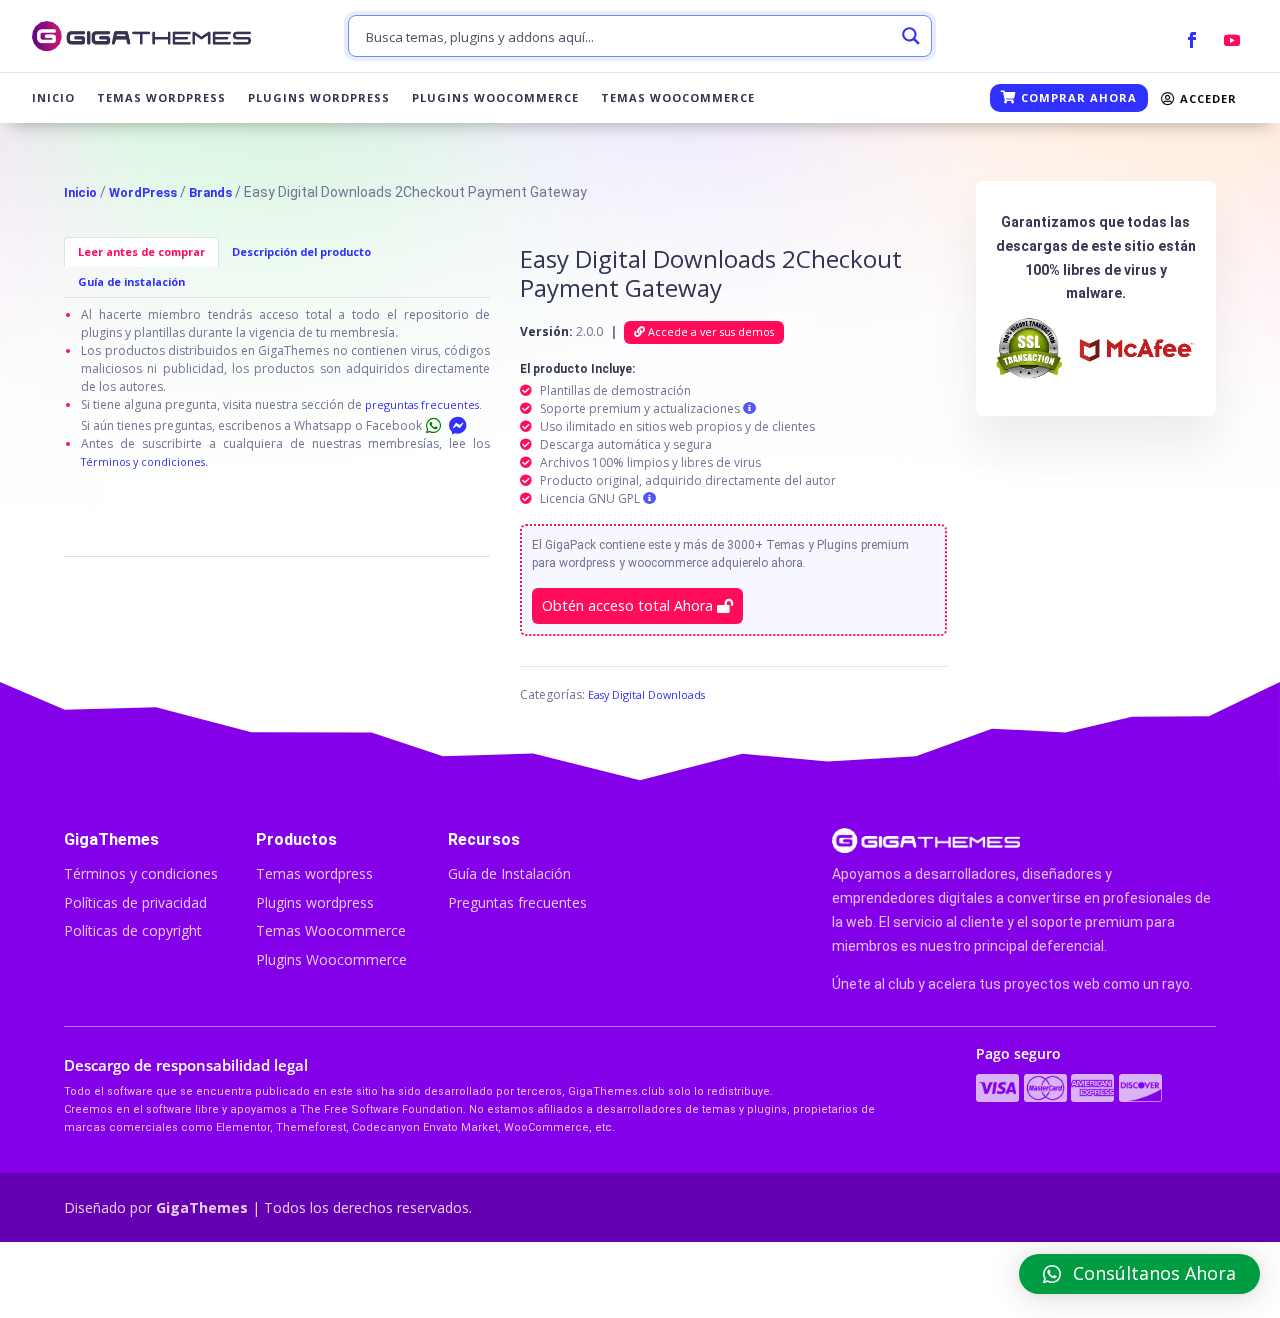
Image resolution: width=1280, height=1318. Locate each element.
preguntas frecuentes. (423, 404)
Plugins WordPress (319, 98)
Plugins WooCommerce (495, 98)
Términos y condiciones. (144, 461)
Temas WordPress (161, 98)
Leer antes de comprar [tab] (141, 251)
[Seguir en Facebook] (1192, 40)
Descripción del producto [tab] (301, 251)
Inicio (53, 98)
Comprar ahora (1077, 97)
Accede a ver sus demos (709, 331)
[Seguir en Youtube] (1232, 40)
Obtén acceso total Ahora (629, 605)
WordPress (143, 192)
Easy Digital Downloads (646, 694)
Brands (210, 192)
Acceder (1206, 98)
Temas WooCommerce (678, 98)
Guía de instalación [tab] (131, 281)
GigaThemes (202, 1207)
